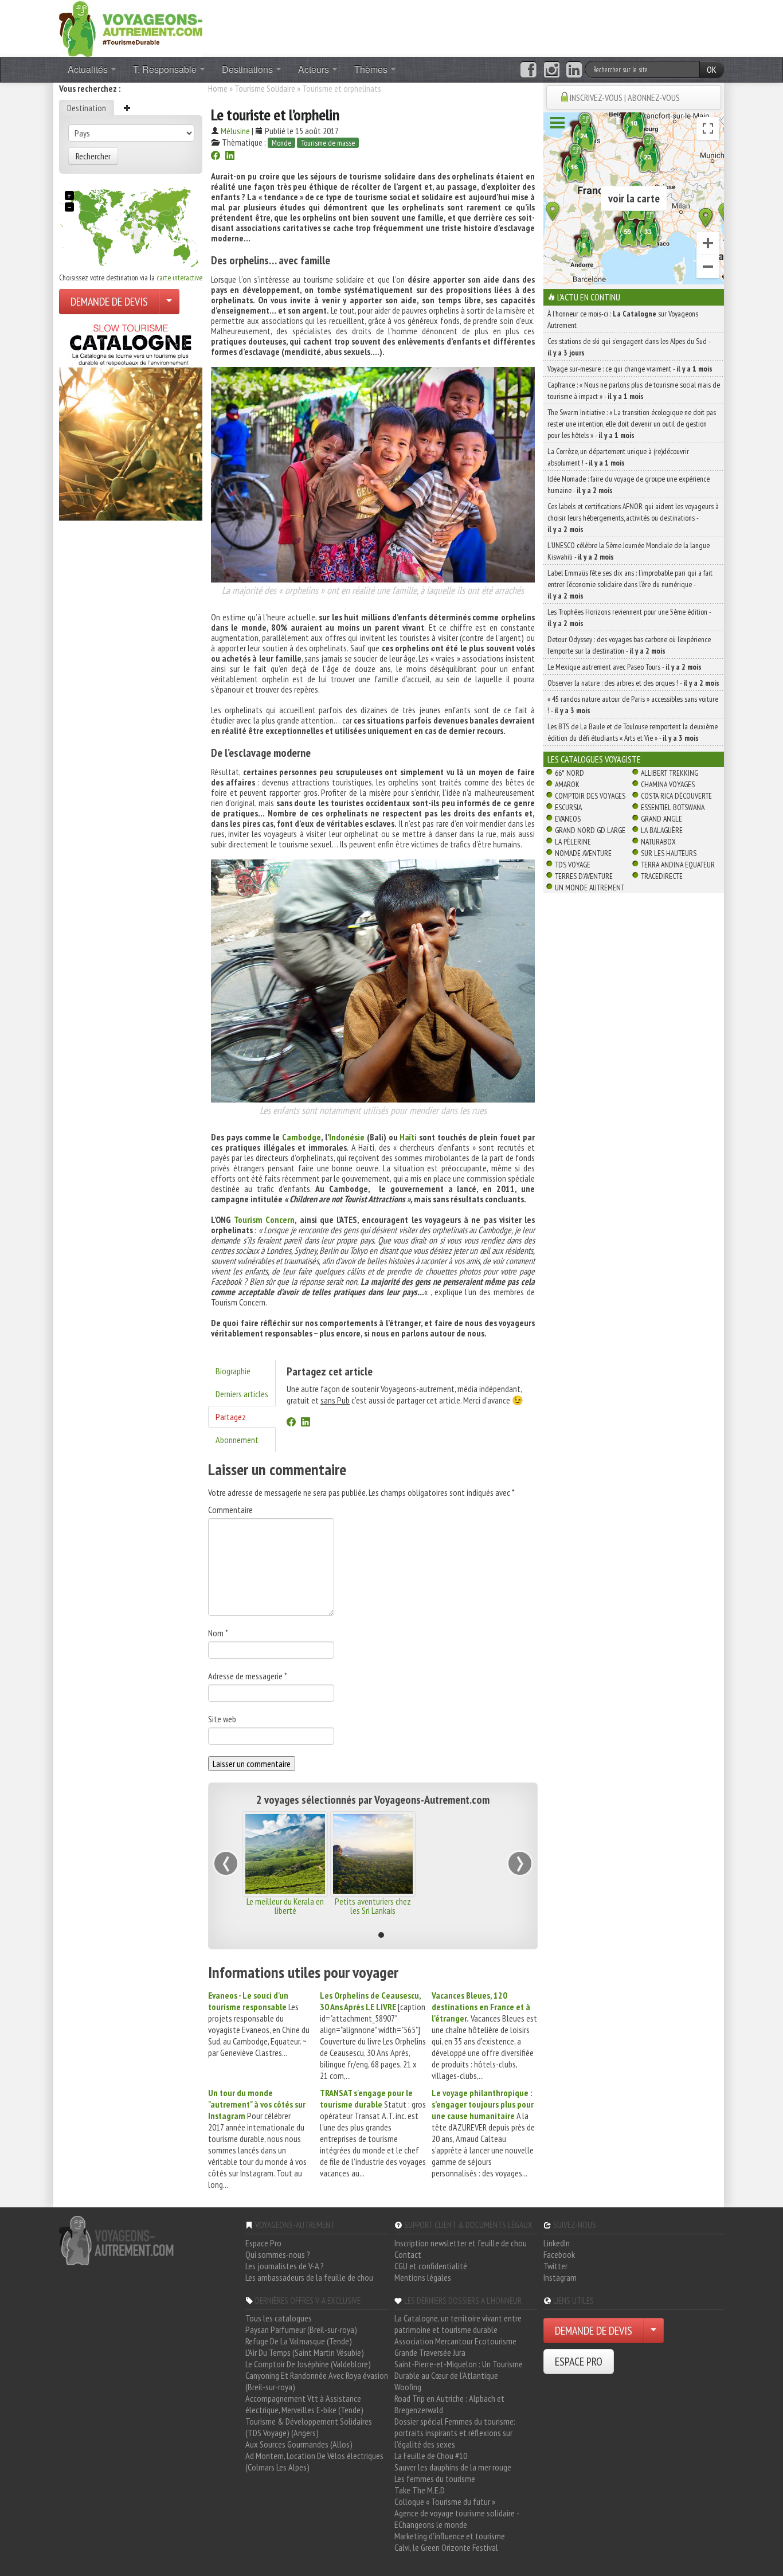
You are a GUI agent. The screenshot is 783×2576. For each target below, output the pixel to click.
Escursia (568, 807)
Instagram (560, 2277)
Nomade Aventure (583, 853)
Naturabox (658, 842)
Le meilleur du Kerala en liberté (285, 1906)
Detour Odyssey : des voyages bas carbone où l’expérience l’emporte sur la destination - (629, 645)
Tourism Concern (264, 1219)
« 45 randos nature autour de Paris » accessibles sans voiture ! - (633, 705)
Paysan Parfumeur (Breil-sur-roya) (301, 2329)
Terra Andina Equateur (678, 865)
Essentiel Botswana (673, 807)
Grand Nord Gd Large (590, 830)
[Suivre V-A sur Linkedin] (574, 70)
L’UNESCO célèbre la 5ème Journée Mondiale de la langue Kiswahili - (629, 551)
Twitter (555, 2266)
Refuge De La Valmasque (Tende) (299, 2341)
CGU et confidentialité (431, 2266)
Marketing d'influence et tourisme (450, 2536)
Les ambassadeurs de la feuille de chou (309, 2277)
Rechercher (93, 156)
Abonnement (237, 1440)
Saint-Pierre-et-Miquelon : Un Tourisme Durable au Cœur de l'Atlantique (459, 2370)
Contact (408, 2254)
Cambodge (302, 1137)
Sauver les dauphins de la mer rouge (453, 2467)
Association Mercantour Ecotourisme (455, 2341)
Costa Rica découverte (676, 796)
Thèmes (372, 69)
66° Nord (569, 773)
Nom (218, 1633)
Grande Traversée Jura (430, 2352)
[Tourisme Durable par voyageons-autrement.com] (131, 28)
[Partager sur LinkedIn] (230, 157)
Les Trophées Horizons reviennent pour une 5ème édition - (629, 617)
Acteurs (315, 69)
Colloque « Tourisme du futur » (445, 2501)
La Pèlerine (573, 842)
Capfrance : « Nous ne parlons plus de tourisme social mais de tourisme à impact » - (634, 390)
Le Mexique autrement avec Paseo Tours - (625, 667)
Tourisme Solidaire (265, 88)
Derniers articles (242, 1394)
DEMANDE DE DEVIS (109, 302)
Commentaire (230, 1510)
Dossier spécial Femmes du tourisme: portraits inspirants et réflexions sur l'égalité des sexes (455, 2433)
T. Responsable (166, 69)
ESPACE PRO (579, 2362)
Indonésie (347, 1137)
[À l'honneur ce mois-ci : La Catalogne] (131, 419)
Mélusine (235, 131)
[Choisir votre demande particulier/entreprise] (169, 302)
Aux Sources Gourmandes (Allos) (299, 2444)
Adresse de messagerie (248, 1676)
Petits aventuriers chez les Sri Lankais (373, 1906)
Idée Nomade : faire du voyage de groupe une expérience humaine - (629, 484)
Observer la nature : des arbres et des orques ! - (633, 683)
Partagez (231, 1417)
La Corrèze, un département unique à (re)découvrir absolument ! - (618, 457)
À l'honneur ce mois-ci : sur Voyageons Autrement (623, 319)
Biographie (233, 1371)
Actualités (89, 69)
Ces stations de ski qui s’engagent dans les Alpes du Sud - (629, 347)
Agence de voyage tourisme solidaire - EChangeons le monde (457, 2519)
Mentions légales (423, 2277)
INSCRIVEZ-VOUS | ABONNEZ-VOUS (625, 97)
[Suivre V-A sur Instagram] (552, 70)
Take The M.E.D (420, 2490)
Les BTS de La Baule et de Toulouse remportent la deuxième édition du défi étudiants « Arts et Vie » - (633, 732)
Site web (222, 1719)
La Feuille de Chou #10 (431, 2456)
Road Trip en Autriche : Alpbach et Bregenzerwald (449, 2404)
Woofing (408, 2387)
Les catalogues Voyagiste (594, 759)
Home (218, 88)
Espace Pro (263, 2243)
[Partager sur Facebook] (216, 157)
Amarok (567, 784)
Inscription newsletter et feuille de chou (461, 2243)
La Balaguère (662, 830)
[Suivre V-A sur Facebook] (528, 70)
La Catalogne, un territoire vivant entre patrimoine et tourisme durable (458, 2324)
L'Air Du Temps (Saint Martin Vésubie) (305, 2352)
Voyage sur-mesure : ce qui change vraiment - (630, 369)
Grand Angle (661, 819)
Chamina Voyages (668, 784)
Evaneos (568, 819)
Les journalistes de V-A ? (285, 2266)
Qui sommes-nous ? (278, 2254)
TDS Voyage (573, 865)
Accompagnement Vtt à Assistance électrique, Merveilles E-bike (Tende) (304, 2404)
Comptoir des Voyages (590, 796)
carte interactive (179, 277)
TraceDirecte (662, 876)
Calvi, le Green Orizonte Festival (446, 2547)
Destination (87, 108)
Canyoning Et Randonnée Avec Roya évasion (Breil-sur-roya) (317, 2381)
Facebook (559, 2254)
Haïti (408, 1137)
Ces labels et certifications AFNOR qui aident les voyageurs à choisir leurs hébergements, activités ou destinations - (633, 518)
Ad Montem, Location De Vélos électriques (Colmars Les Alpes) (314, 2461)
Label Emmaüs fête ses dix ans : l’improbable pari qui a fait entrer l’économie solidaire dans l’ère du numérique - (630, 584)
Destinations (248, 69)
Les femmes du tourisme (435, 2479)
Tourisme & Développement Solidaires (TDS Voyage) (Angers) (309, 2427)
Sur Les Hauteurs (669, 853)
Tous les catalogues (279, 2318)
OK (712, 69)
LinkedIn (557, 2243)
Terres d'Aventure (584, 876)
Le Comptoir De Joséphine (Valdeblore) (308, 2364)
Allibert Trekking (670, 773)
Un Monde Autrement (590, 888)
